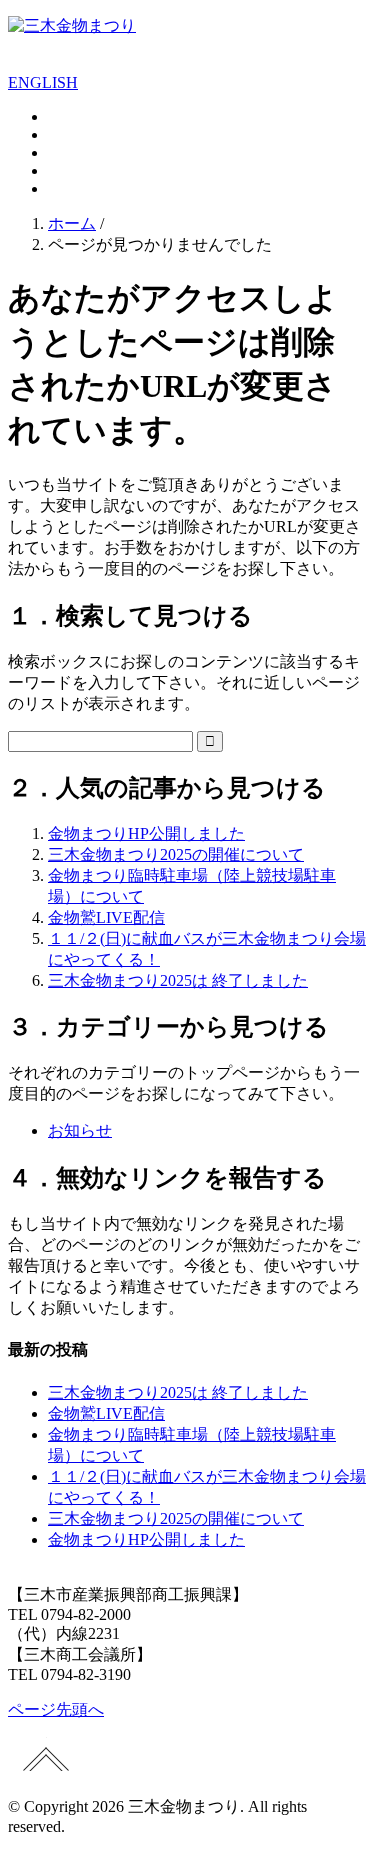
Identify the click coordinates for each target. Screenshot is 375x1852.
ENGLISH (43, 82)
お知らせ (80, 1130)
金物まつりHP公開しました (146, 833)
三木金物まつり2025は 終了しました (178, 980)
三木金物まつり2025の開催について (176, 854)
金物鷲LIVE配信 (106, 917)
